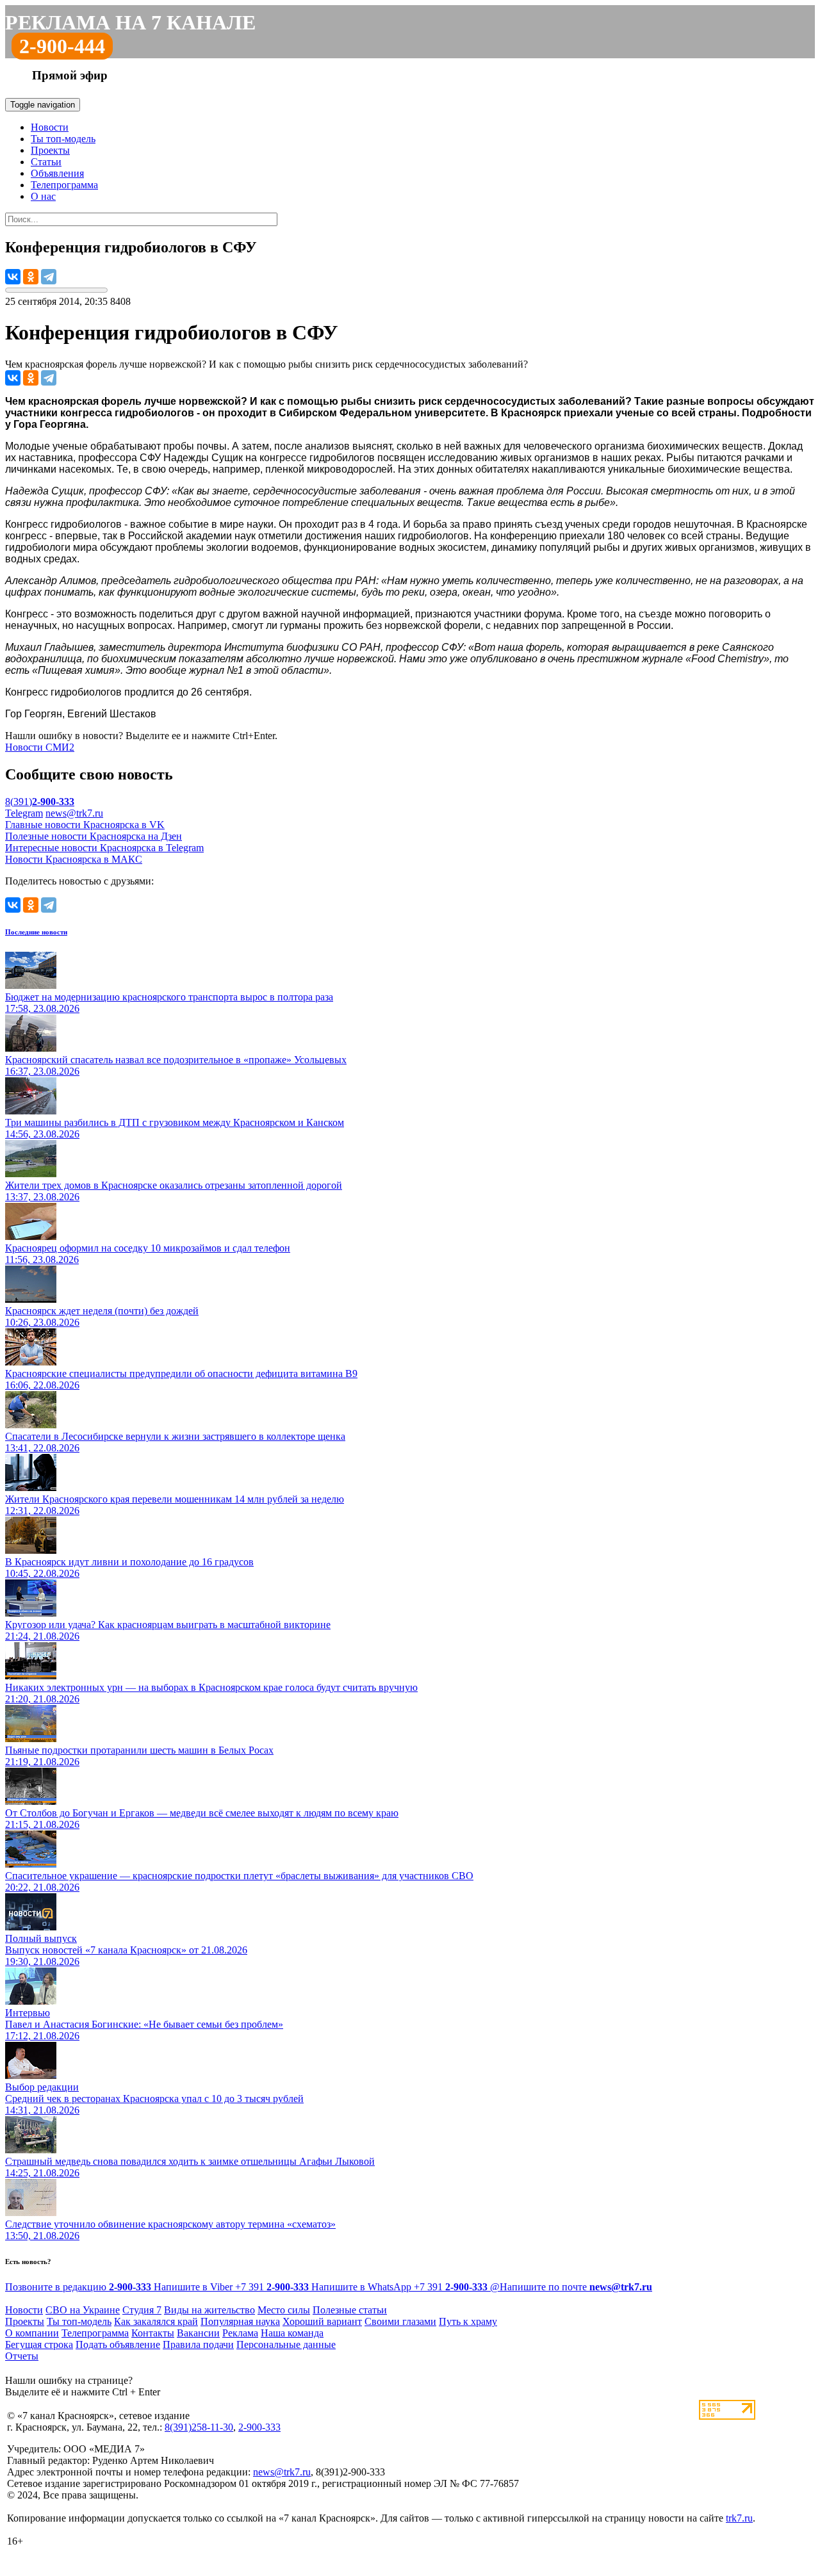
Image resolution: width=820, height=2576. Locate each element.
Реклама (240, 2333)
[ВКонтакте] (13, 277)
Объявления (57, 173)
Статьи (46, 162)
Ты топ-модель (63, 139)
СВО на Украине (83, 2310)
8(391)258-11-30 (199, 2427)
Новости (50, 127)
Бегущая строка (39, 2344)
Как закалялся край (156, 2321)
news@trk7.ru (74, 813)
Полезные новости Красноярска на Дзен (94, 836)
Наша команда (292, 2333)
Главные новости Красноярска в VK (85, 825)
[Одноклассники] (31, 277)
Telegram (24, 813)
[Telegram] (49, 277)
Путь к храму (468, 2321)
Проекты (50, 150)
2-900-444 (62, 46)
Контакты (153, 2333)
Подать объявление (118, 2344)
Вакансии (198, 2333)
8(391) (40, 802)
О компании (32, 2333)
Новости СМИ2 (40, 747)
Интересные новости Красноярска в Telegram (104, 848)
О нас (43, 196)
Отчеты (22, 2356)
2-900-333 (259, 2427)
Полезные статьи (350, 2310)
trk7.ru (739, 2518)
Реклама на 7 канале (130, 22)
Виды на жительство (209, 2310)
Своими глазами (400, 2321)
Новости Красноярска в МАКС (74, 859)
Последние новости (36, 932)
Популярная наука (240, 2321)
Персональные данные (286, 2344)
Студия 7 (142, 2310)
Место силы (284, 2310)
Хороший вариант (322, 2321)
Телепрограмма (64, 185)
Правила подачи (198, 2344)
